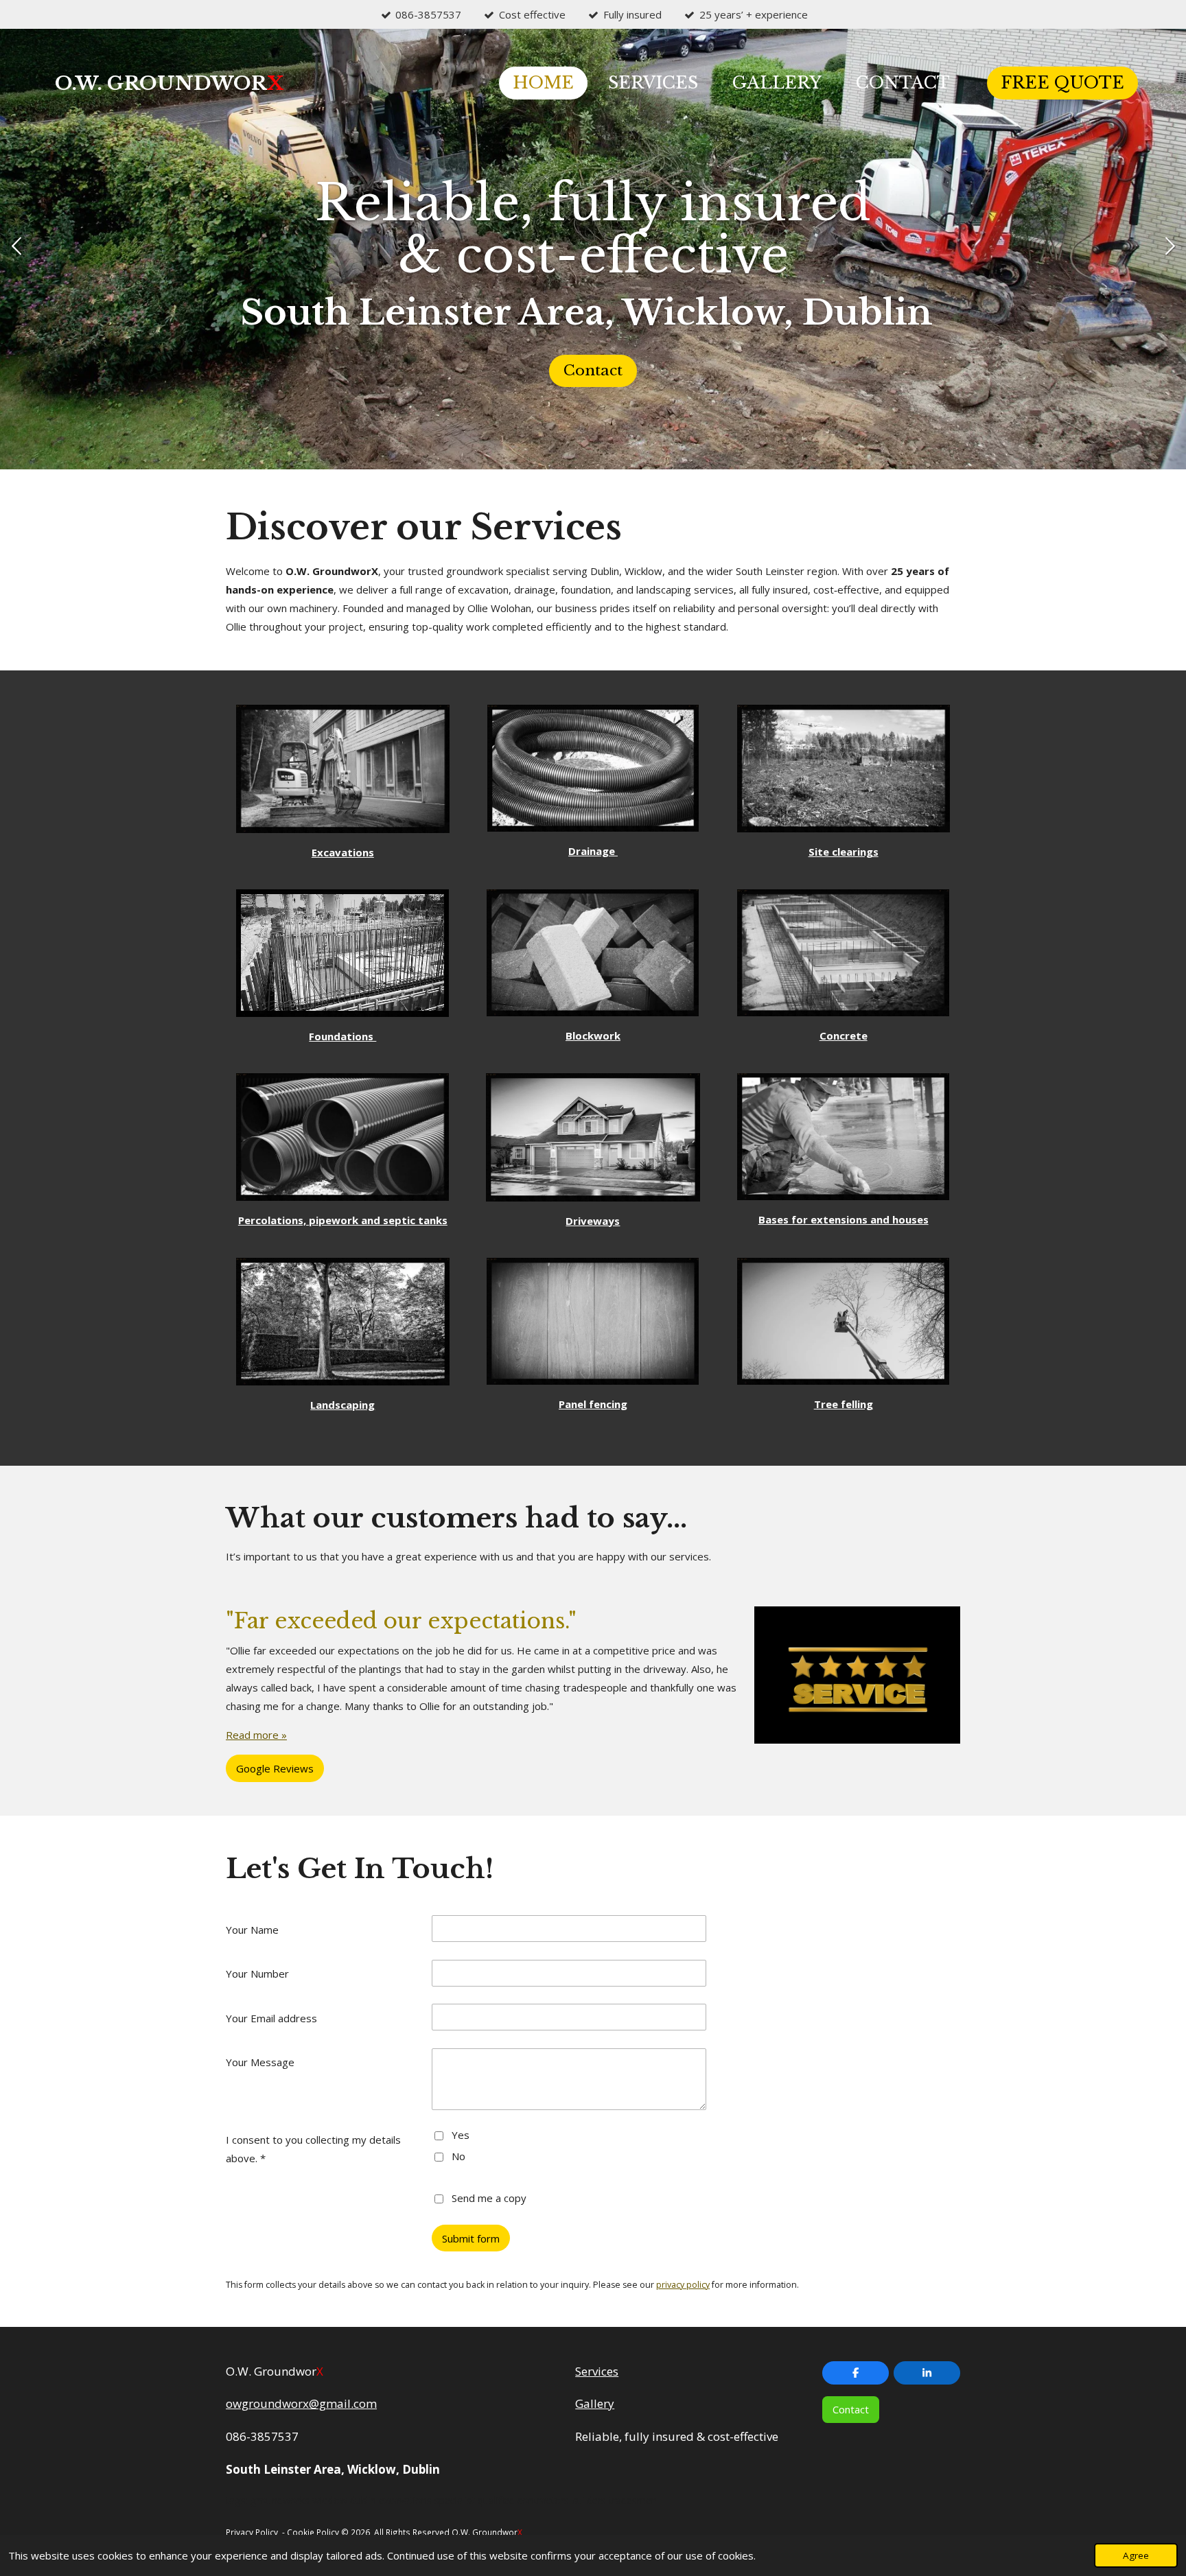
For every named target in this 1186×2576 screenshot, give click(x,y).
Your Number (257, 1974)
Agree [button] (1136, 2555)
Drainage (593, 851)
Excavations (343, 852)
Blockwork (593, 1035)
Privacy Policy (252, 2532)
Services (597, 2371)
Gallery (595, 2403)
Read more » (256, 1735)
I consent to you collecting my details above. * (313, 2149)
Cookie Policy (313, 2532)
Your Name (252, 1930)
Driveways (593, 1221)
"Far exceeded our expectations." (401, 1621)
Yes (461, 2135)
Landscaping (342, 1405)
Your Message (260, 2062)
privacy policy (683, 2285)
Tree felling (844, 1404)
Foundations (342, 1036)
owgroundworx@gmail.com (301, 2403)
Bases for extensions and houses (844, 1219)
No (458, 2156)
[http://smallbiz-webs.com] (525, 2532)
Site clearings (844, 852)
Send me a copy (489, 2197)
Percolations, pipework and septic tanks (343, 1220)
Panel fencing (593, 1404)
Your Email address (271, 2018)
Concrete (844, 1035)
